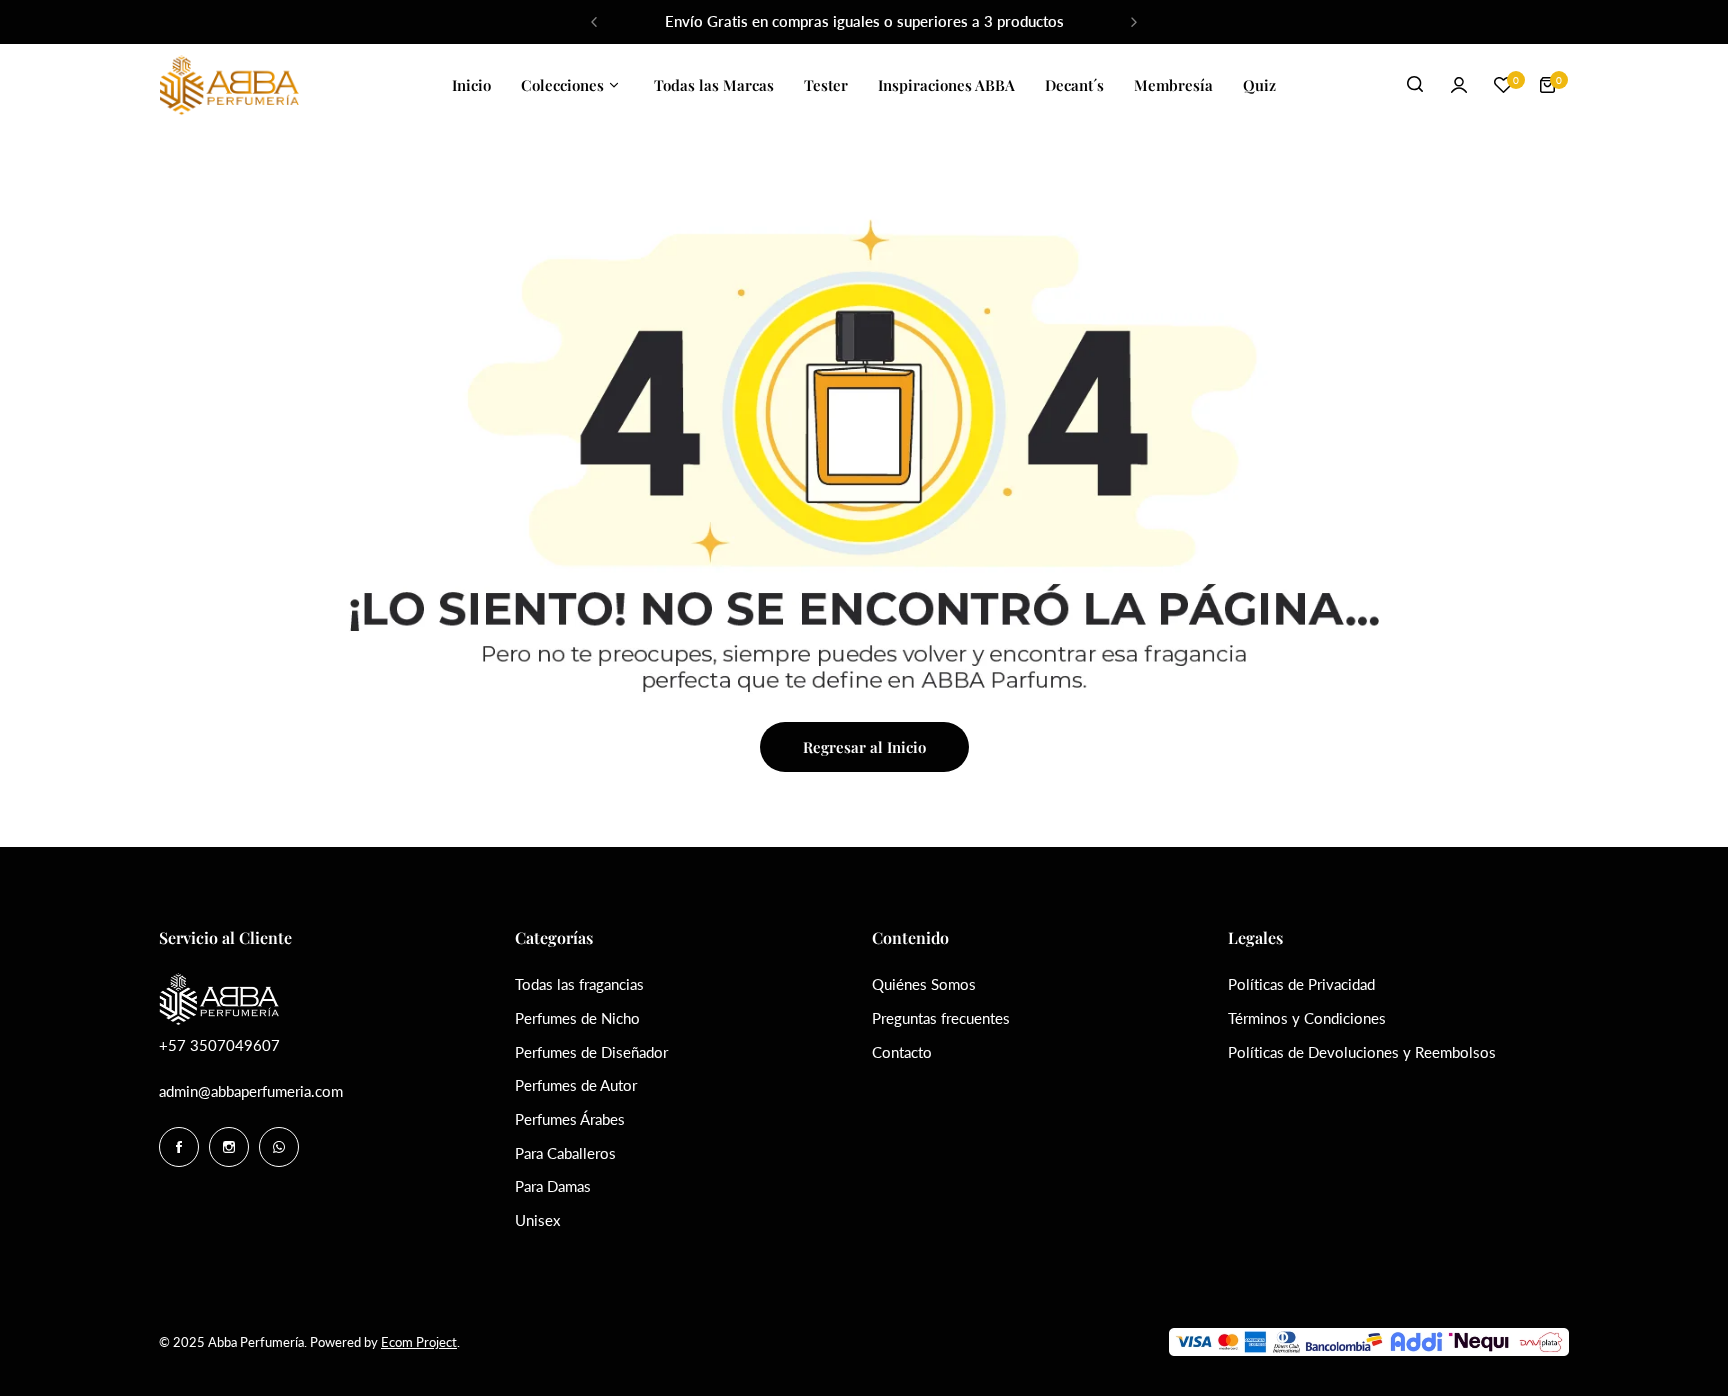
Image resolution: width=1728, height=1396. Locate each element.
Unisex (537, 1220)
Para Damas (553, 1186)
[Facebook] (179, 1147)
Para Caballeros (565, 1153)
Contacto (902, 1052)
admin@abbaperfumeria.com (251, 1091)
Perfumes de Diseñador (591, 1052)
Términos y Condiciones (1307, 1018)
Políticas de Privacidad (1301, 984)
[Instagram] (229, 1147)
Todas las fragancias (579, 984)
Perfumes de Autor (576, 1085)
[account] (1459, 85)
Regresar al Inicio (864, 747)
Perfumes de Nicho (577, 1018)
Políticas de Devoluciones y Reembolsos (1362, 1052)
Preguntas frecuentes (941, 1018)
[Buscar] (1415, 85)
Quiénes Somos (924, 984)
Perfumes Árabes (570, 1119)
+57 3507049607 (219, 1045)
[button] (594, 22)
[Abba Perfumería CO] (229, 85)
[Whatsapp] (279, 1147)
